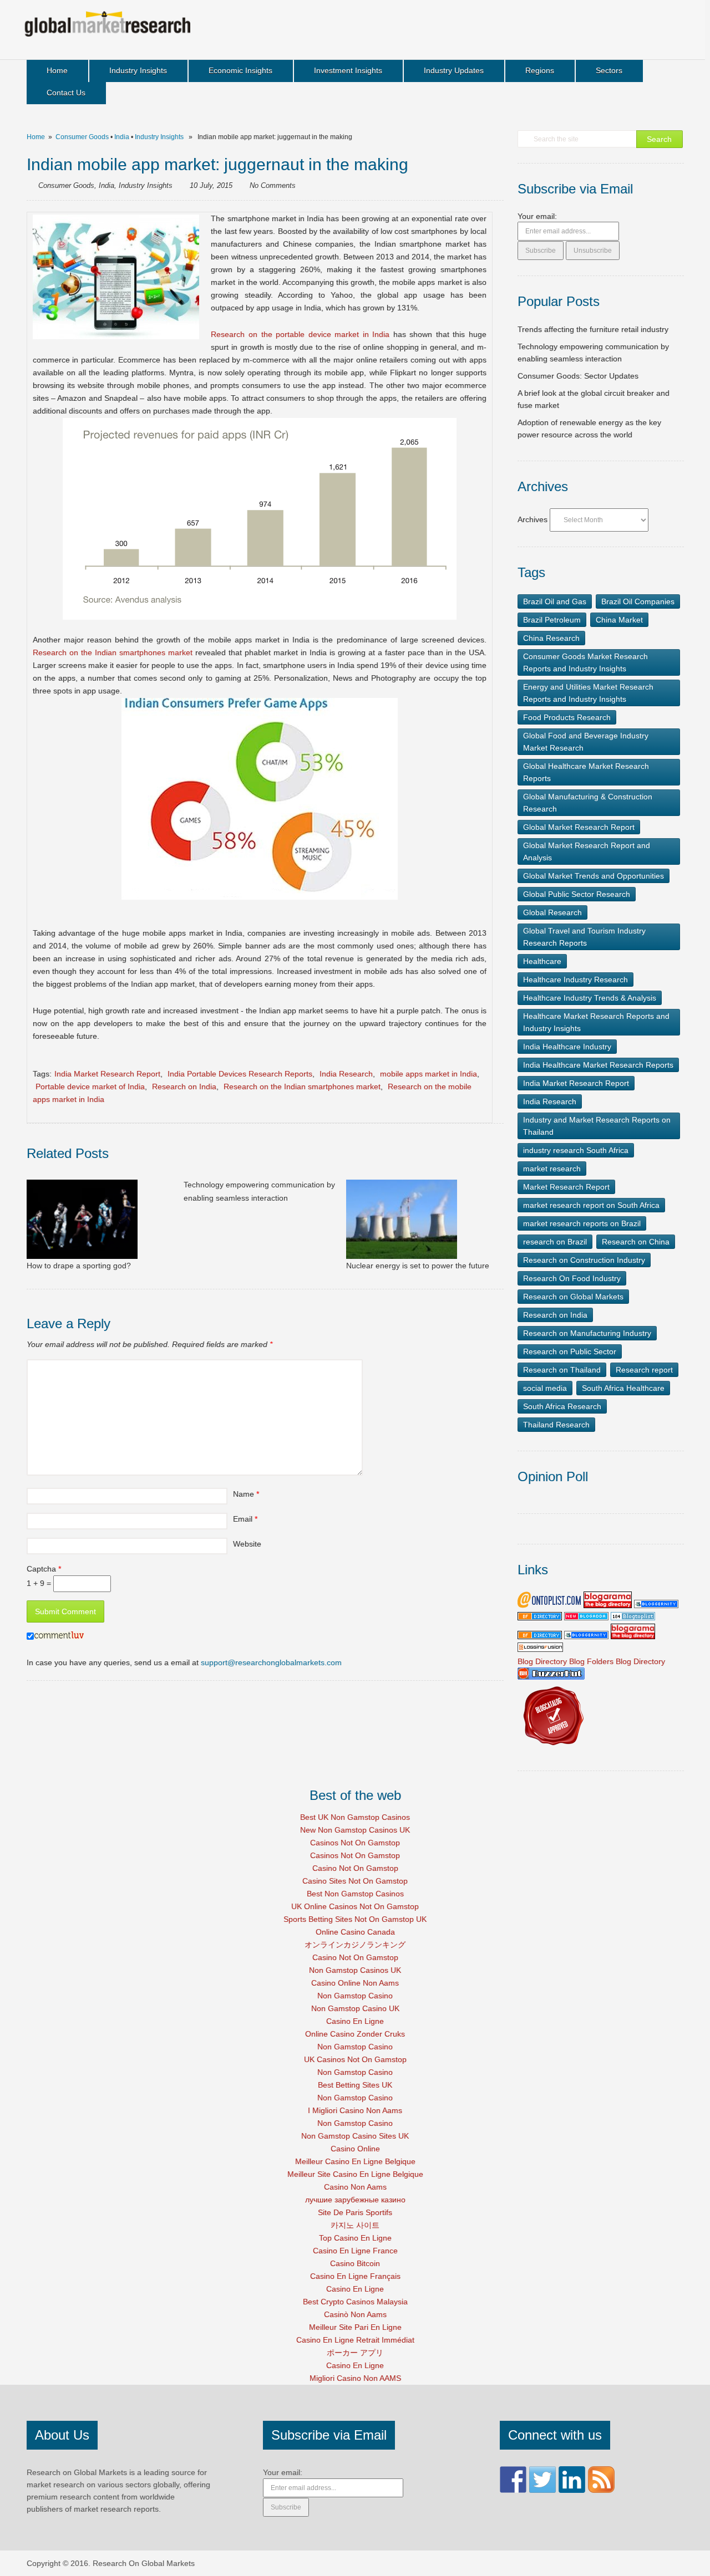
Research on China (636, 1242)
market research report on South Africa (591, 1205)
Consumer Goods (82, 137)
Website (247, 1544)
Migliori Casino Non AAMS (355, 2378)
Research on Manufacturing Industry (587, 1333)
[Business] (633, 1618)
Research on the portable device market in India (302, 334)
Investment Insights (348, 70)
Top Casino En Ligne (355, 2238)
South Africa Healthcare (623, 1388)
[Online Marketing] (549, 1605)
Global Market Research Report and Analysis (587, 851)
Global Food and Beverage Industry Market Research (586, 742)
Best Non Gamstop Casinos (355, 1894)
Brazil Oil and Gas (555, 601)
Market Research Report (566, 1187)
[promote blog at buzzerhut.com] (551, 1677)
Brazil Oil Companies (638, 601)
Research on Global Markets (573, 1297)
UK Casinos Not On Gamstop (355, 2059)
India (122, 137)
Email (243, 1519)
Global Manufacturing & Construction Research (588, 803)
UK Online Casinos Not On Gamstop (355, 1906)
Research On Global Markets (144, 2563)
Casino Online (355, 2149)
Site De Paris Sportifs (355, 2212)
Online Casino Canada (355, 1932)
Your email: (537, 216)
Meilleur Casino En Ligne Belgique (355, 2161)
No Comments (273, 185)
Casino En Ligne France (355, 2251)
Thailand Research (556, 1425)
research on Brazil (555, 1242)
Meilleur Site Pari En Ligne (355, 2327)
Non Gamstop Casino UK (355, 2008)
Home (57, 70)
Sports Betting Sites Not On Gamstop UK (355, 1919)
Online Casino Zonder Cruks (355, 2034)
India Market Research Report (107, 1074)
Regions (540, 70)
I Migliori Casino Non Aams (355, 2110)
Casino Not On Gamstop (355, 1868)
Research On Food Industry (572, 1278)
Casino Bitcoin (355, 2263)
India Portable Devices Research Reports (240, 1074)
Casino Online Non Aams (355, 1983)
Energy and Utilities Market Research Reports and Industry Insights (588, 693)
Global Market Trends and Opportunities (594, 876)
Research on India (184, 1086)
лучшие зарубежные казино (355, 2200)
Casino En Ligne (355, 2021)
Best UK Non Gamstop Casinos (355, 1817)
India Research (346, 1074)
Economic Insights (240, 70)
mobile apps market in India (428, 1074)
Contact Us (66, 93)
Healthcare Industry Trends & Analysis (590, 998)
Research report (644, 1370)
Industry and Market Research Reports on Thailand (597, 1126)
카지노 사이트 (355, 2225)
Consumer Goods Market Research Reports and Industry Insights (585, 662)
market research (552, 1169)
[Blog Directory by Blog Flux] (540, 1618)
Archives (532, 519)
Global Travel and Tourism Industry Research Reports (584, 937)
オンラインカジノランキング (355, 1945)
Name (244, 1494)
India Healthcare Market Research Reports (598, 1065)
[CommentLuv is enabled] (59, 1637)
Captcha (44, 1569)
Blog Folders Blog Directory (617, 1661)
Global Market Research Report (579, 827)
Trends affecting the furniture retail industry (593, 329)
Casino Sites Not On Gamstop (355, 1881)
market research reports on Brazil (582, 1223)
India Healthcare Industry (567, 1047)
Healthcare (542, 961)
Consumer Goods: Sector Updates (578, 376)
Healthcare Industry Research (575, 980)
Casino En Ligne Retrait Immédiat (355, 2340)
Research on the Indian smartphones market (113, 652)
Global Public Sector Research (577, 894)
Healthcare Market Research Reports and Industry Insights (596, 1022)
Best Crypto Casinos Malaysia (355, 2302)
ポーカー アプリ (355, 2353)
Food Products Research (567, 717)
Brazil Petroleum (552, 620)
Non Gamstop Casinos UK (355, 1970)
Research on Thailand (562, 1370)
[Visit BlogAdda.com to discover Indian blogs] (586, 1618)
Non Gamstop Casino (355, 1996)
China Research (551, 638)
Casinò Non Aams (355, 2314)
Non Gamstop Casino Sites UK (355, 2136)
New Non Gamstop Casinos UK (355, 1830)
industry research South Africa (576, 1150)
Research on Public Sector (570, 1351)
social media (545, 1388)
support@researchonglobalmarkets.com (271, 1662)
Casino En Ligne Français (355, 2276)
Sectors (609, 70)
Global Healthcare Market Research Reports (586, 772)
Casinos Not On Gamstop (355, 1843)
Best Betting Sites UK (355, 2085)
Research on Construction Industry (584, 1260)
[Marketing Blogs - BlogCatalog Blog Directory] (552, 1749)
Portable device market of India (90, 1086)
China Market (619, 620)
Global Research (552, 912)
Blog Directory (542, 1661)
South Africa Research (562, 1406)
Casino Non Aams (355, 2187)
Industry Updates (454, 70)
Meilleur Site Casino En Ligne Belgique (355, 2174)
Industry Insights (138, 70)
